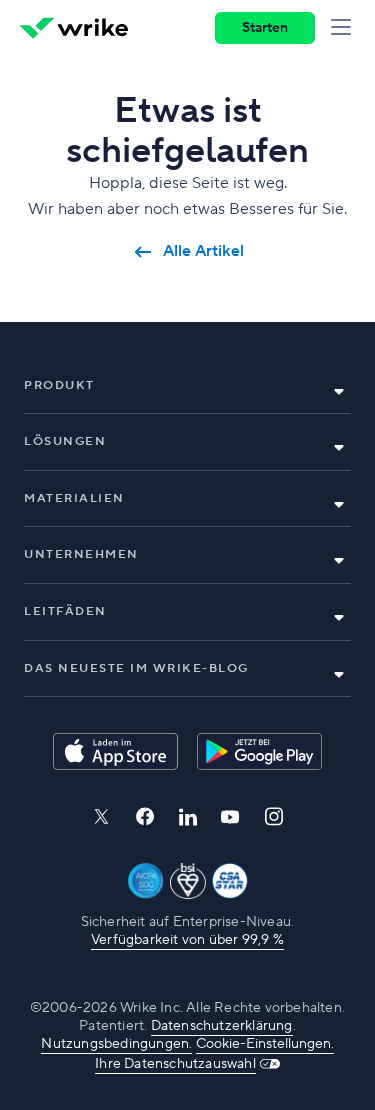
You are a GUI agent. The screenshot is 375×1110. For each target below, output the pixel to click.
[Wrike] (74, 28)
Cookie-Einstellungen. (265, 1044)
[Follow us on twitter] (101, 816)
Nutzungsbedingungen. (116, 1044)
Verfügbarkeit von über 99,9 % (187, 940)
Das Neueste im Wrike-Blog (136, 668)
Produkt (59, 385)
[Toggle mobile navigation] (345, 28)
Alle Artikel (203, 251)
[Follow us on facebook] (145, 816)
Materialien (74, 498)
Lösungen (65, 441)
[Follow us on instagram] (274, 816)
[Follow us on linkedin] (188, 817)
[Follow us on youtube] (230, 817)
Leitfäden (65, 611)
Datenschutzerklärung (222, 1026)
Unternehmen (81, 554)
